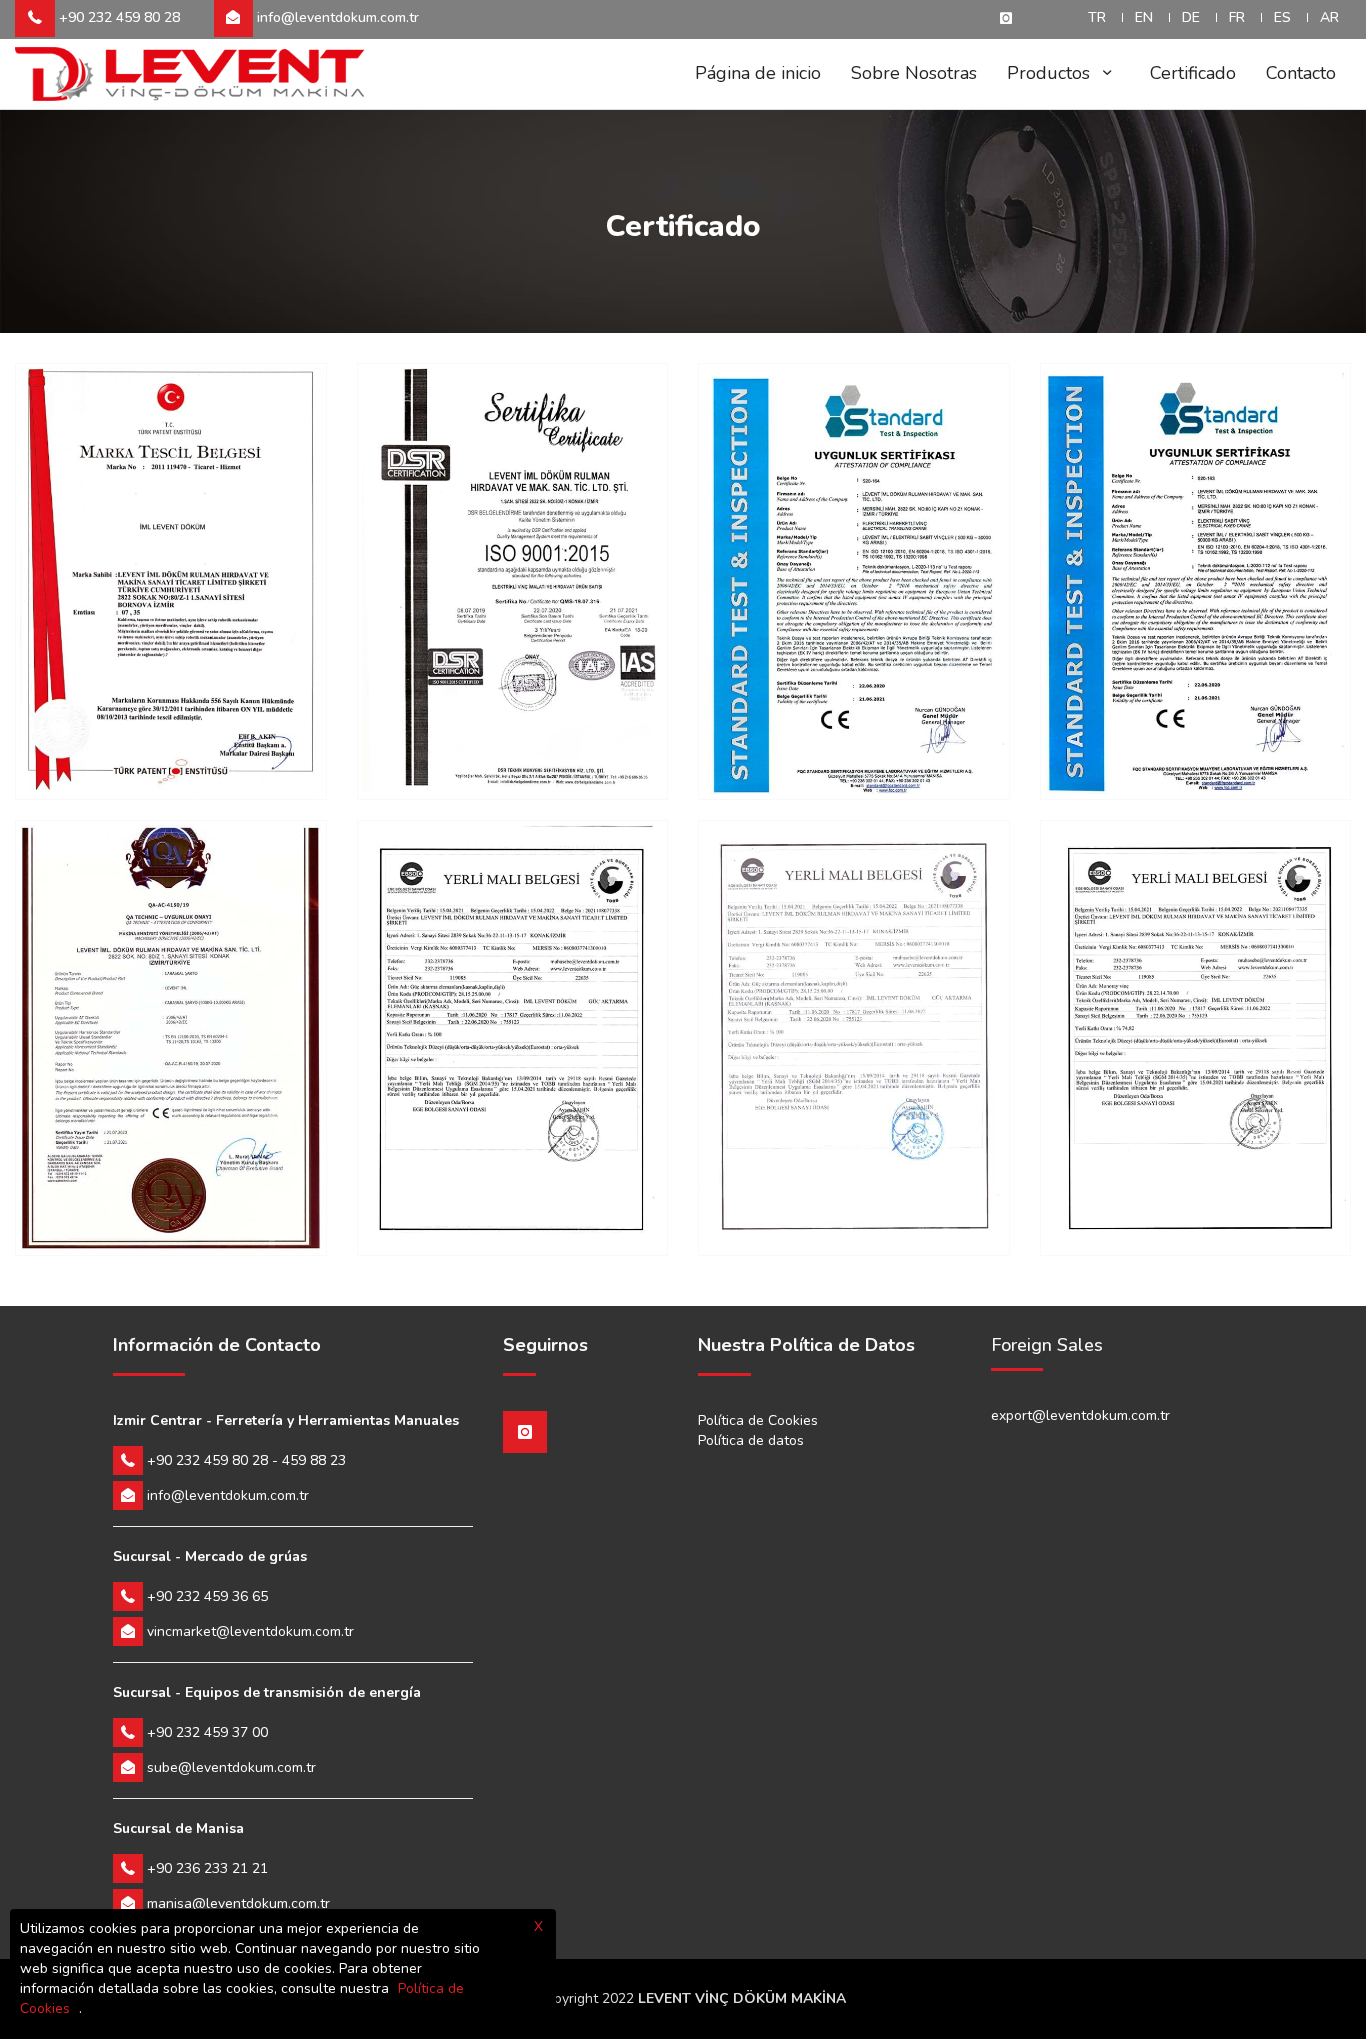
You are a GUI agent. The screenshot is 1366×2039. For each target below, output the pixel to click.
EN (1144, 17)
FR (1237, 17)
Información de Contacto (217, 1346)
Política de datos (751, 1440)
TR (1097, 17)
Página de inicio (758, 73)
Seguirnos (545, 1346)
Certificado (1193, 73)
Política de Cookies (758, 1420)
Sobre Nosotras (914, 73)
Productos (1051, 73)
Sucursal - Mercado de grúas (210, 1556)
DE (1191, 17)
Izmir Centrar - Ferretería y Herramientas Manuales (286, 1420)
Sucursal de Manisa (178, 1828)
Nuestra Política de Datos (806, 1346)
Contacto (1301, 73)
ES (1282, 17)
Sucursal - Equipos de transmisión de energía (267, 1692)
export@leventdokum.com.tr (1080, 1415)
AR (1329, 17)
